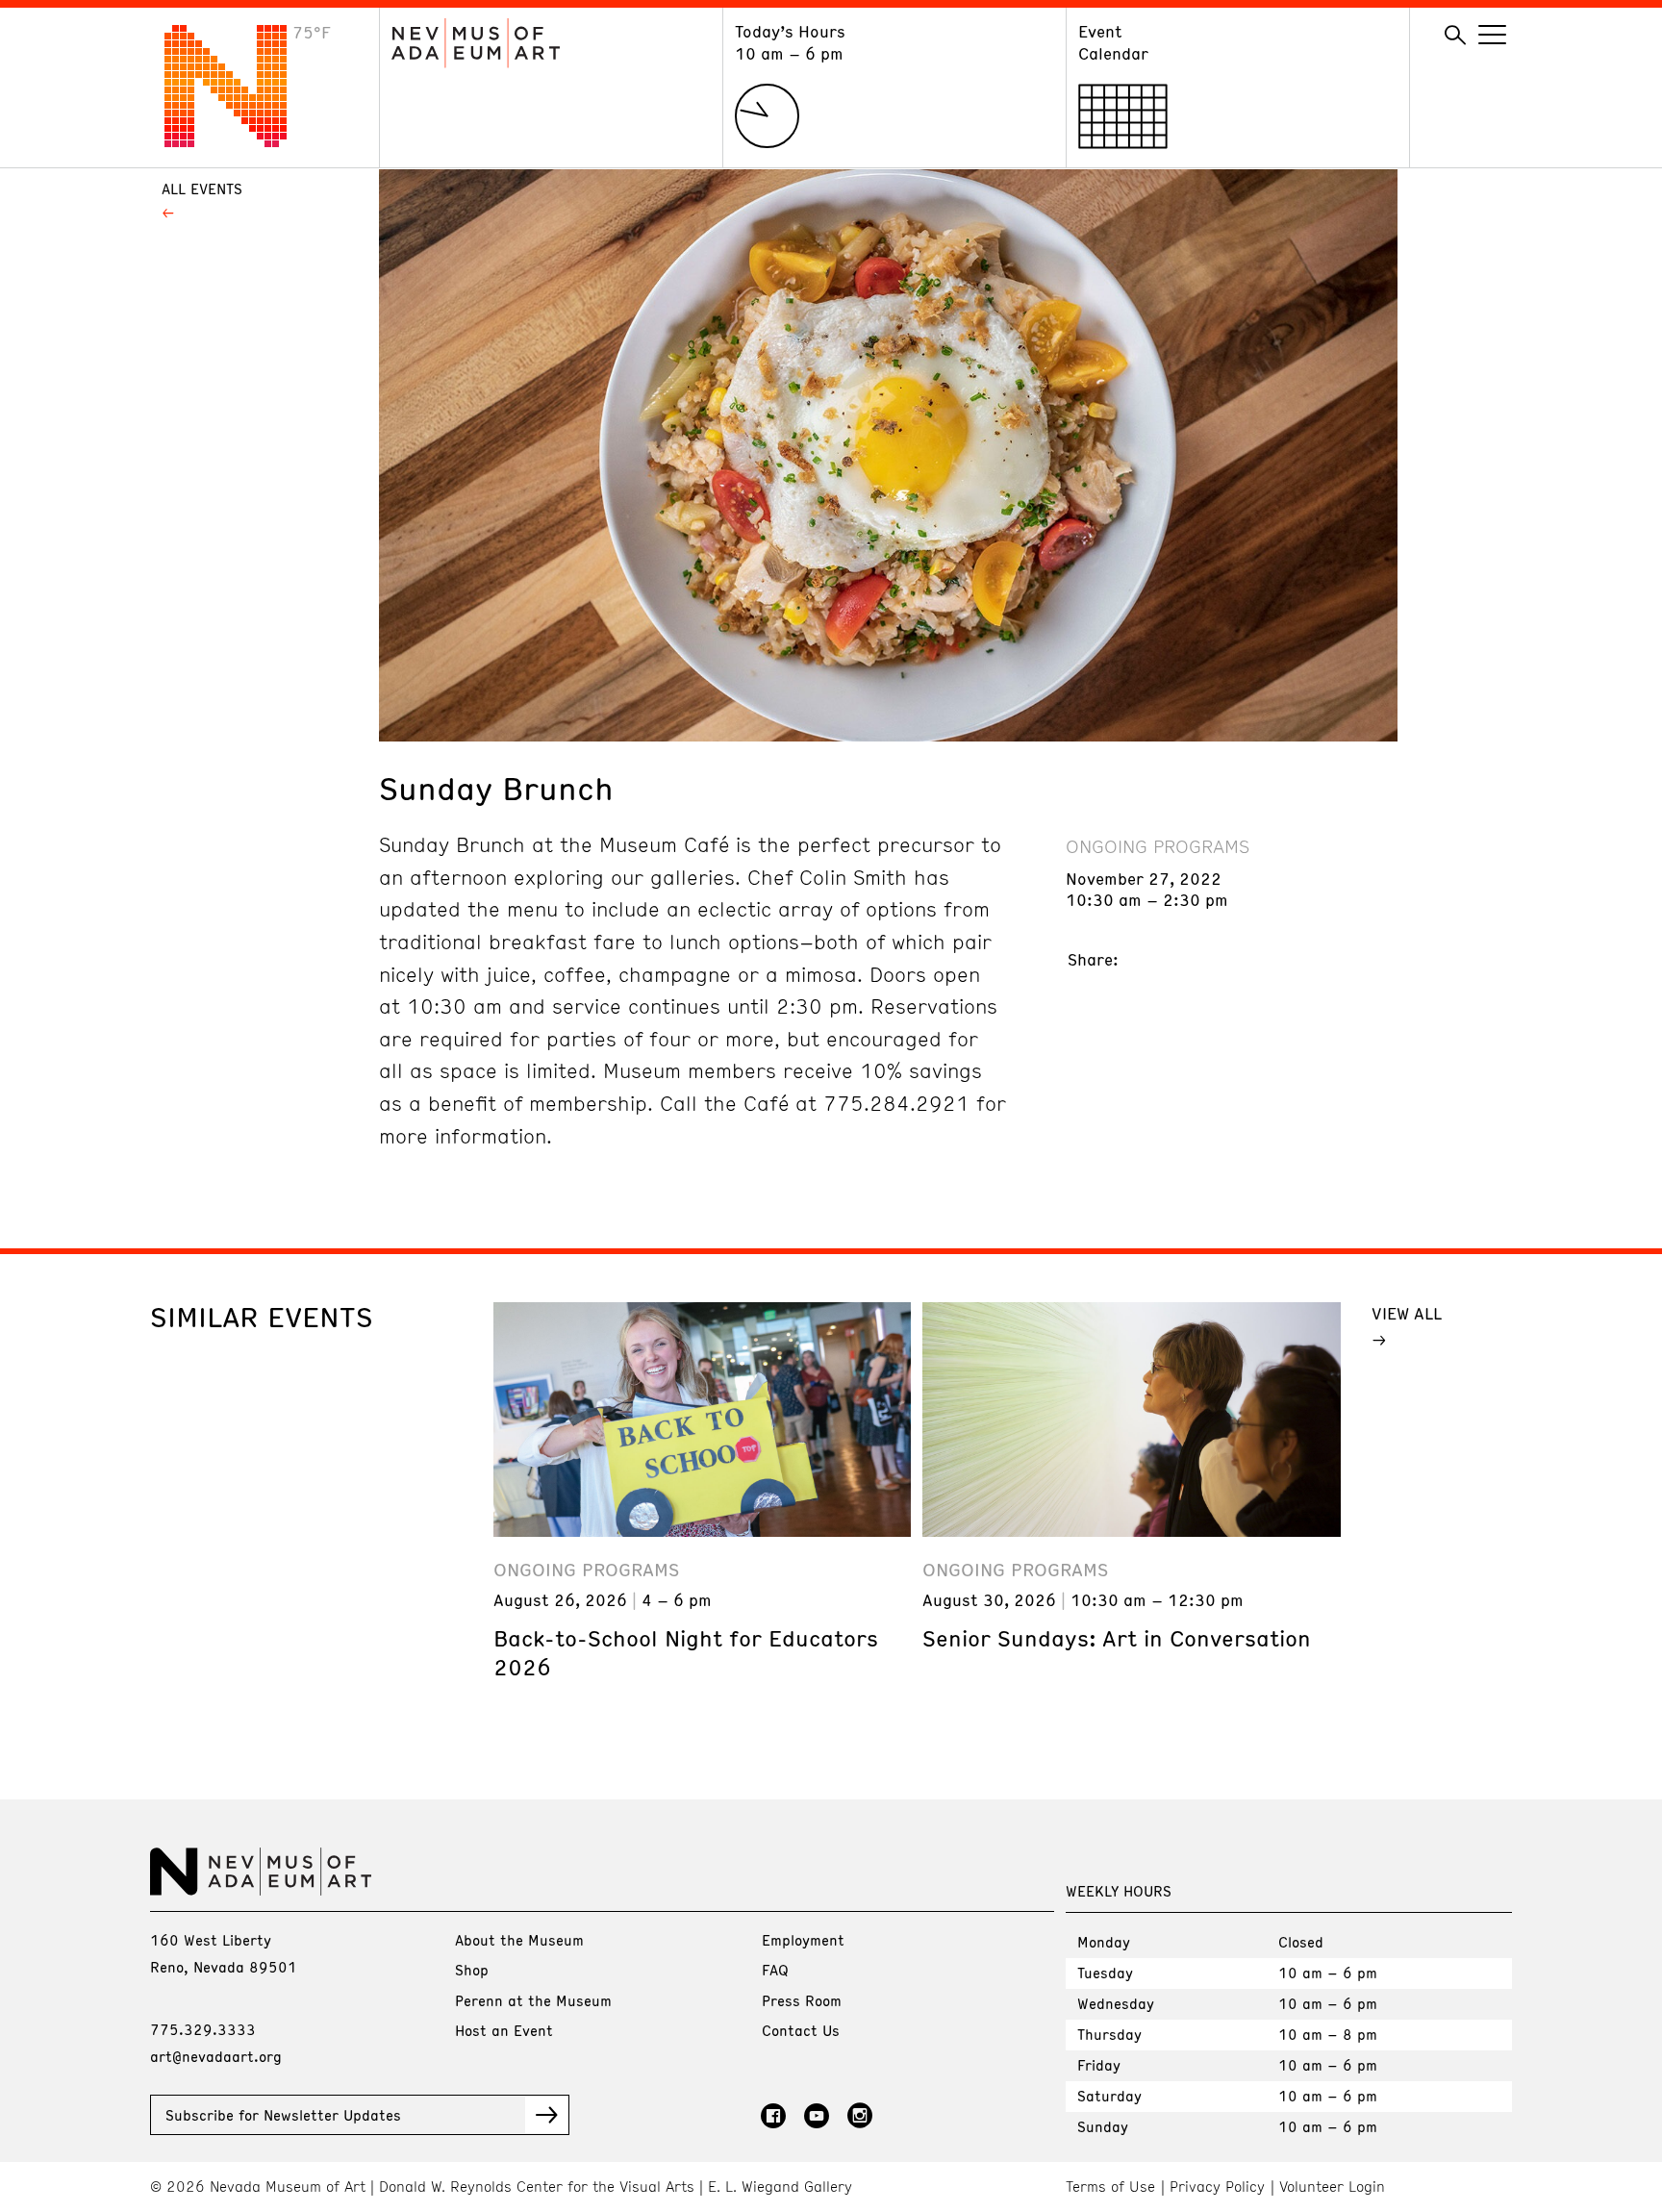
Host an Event (504, 2030)
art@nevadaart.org (216, 2056)
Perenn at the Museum (533, 2000)
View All (1407, 1313)
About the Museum (519, 1940)
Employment (803, 1940)
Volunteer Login (1332, 2187)
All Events (202, 189)
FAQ (775, 1970)
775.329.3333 (203, 2029)
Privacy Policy (1217, 2187)
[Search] (1455, 36)
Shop (472, 1970)
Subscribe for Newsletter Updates (283, 2115)
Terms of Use (1110, 2187)
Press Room (802, 2000)
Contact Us (801, 2030)
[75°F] (240, 141)
